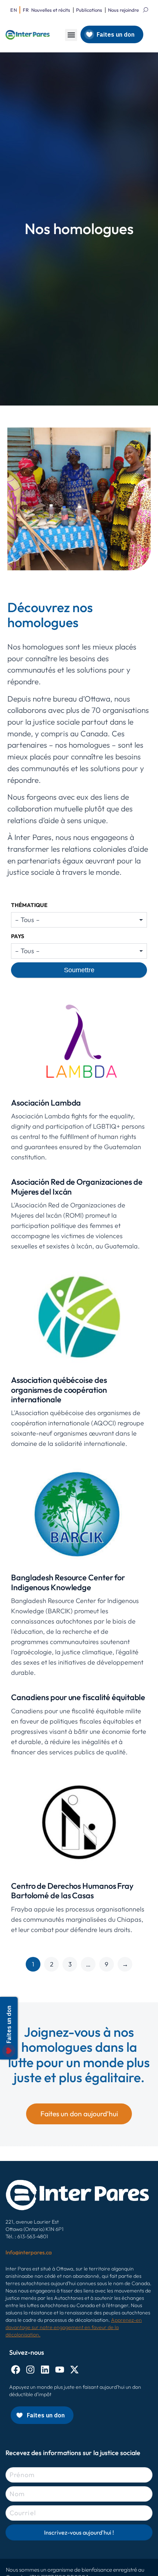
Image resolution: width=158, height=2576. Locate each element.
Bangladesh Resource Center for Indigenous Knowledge (68, 1582)
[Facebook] (16, 2370)
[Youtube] (60, 2370)
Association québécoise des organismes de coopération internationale (59, 1390)
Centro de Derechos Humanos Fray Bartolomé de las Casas (72, 1891)
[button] (71, 35)
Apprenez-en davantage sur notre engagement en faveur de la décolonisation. (74, 2327)
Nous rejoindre (123, 10)
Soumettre (79, 970)
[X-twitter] (74, 2370)
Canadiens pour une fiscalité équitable (78, 1697)
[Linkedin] (45, 2370)
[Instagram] (30, 2370)
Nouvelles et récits (51, 10)
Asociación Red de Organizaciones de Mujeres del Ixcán (77, 1187)
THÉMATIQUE (29, 905)
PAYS (18, 936)
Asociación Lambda (46, 1103)
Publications (89, 10)
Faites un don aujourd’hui (79, 2114)
